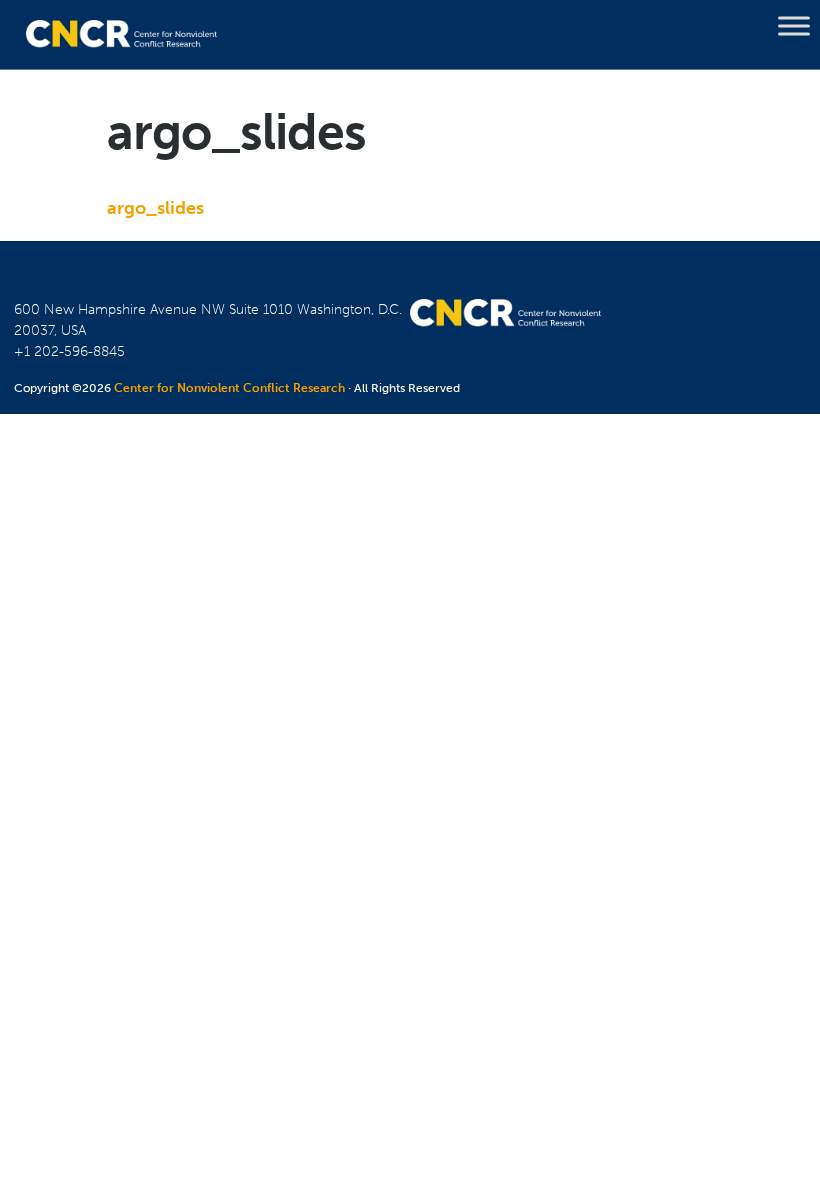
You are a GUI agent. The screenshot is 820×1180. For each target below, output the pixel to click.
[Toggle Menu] (794, 26)
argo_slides (155, 208)
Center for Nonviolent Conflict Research (229, 388)
